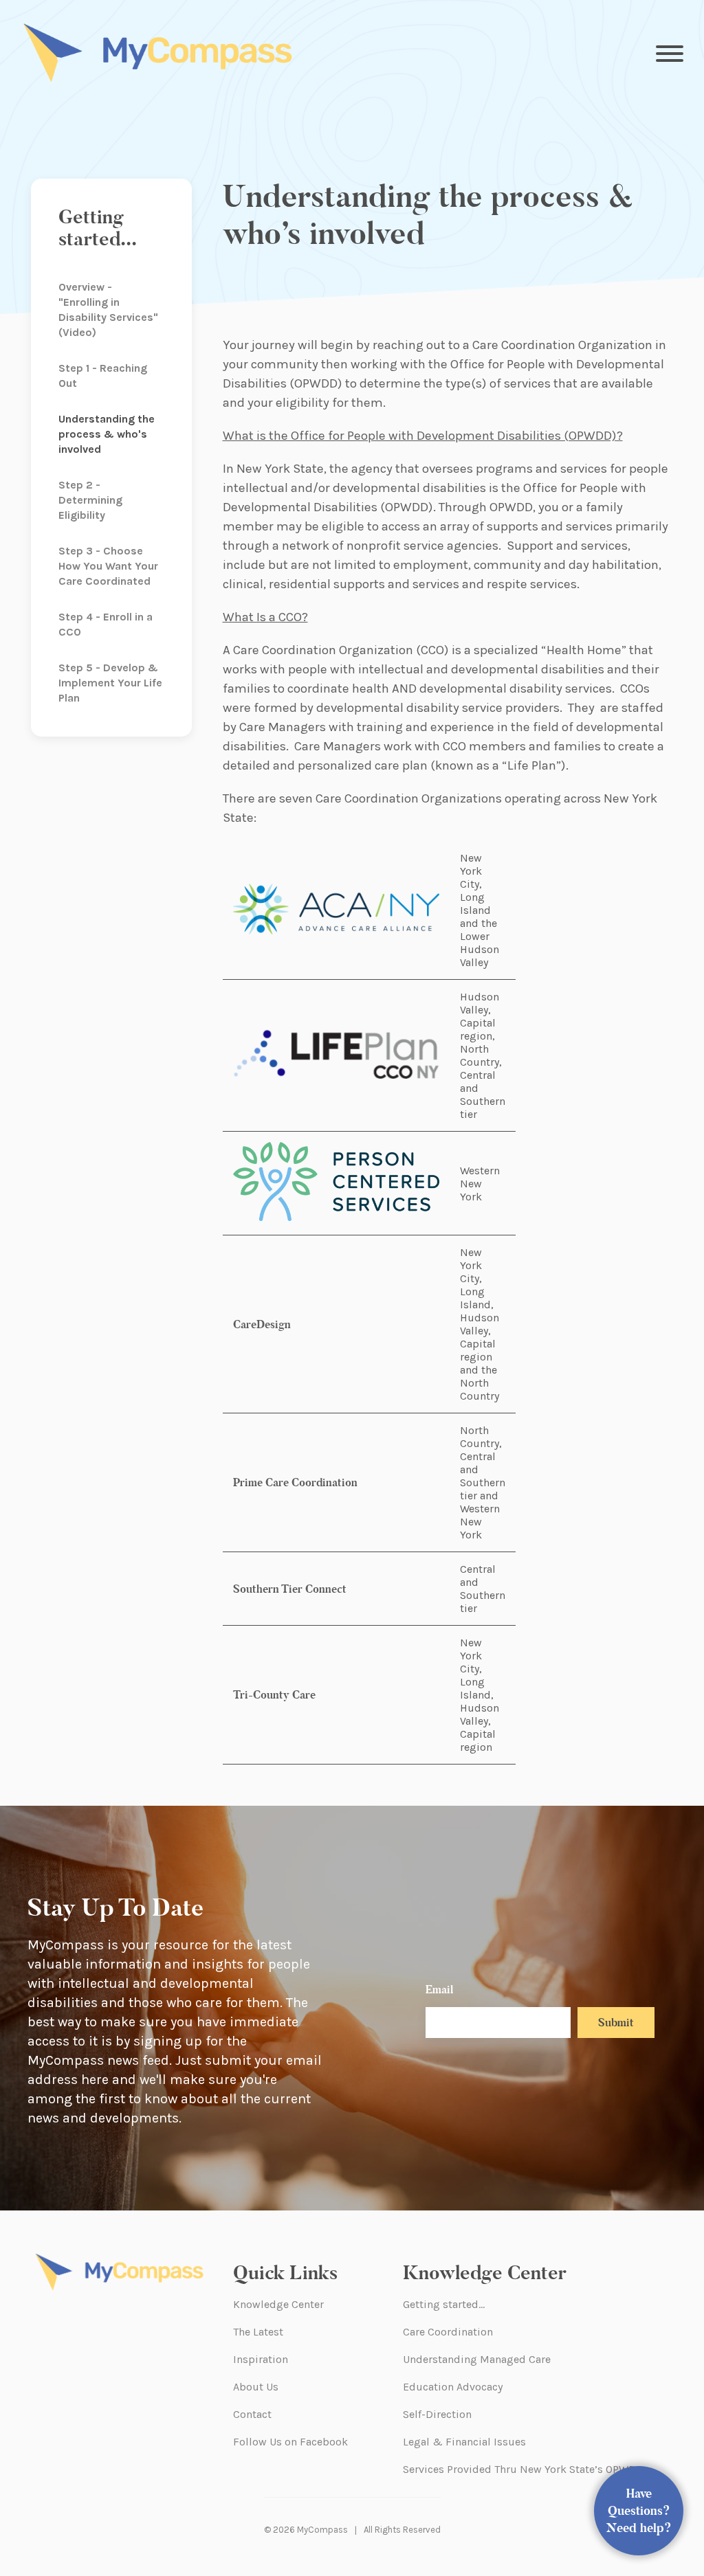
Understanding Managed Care (477, 2359)
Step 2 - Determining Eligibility (90, 500)
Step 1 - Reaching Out (103, 376)
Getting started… (444, 2304)
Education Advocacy (453, 2387)
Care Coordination (448, 2332)
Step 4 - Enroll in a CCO (106, 624)
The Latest (258, 2332)
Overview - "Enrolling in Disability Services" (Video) (108, 310)
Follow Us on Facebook (290, 2442)
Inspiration (261, 2359)
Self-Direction (437, 2414)
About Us (256, 2387)
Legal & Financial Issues (464, 2442)
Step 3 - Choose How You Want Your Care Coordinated (108, 566)
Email (439, 1990)
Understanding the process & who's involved (107, 434)
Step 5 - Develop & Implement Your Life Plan (110, 683)
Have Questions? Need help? (639, 2511)
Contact (252, 2414)
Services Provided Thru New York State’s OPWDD (523, 2469)
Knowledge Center (278, 2304)
